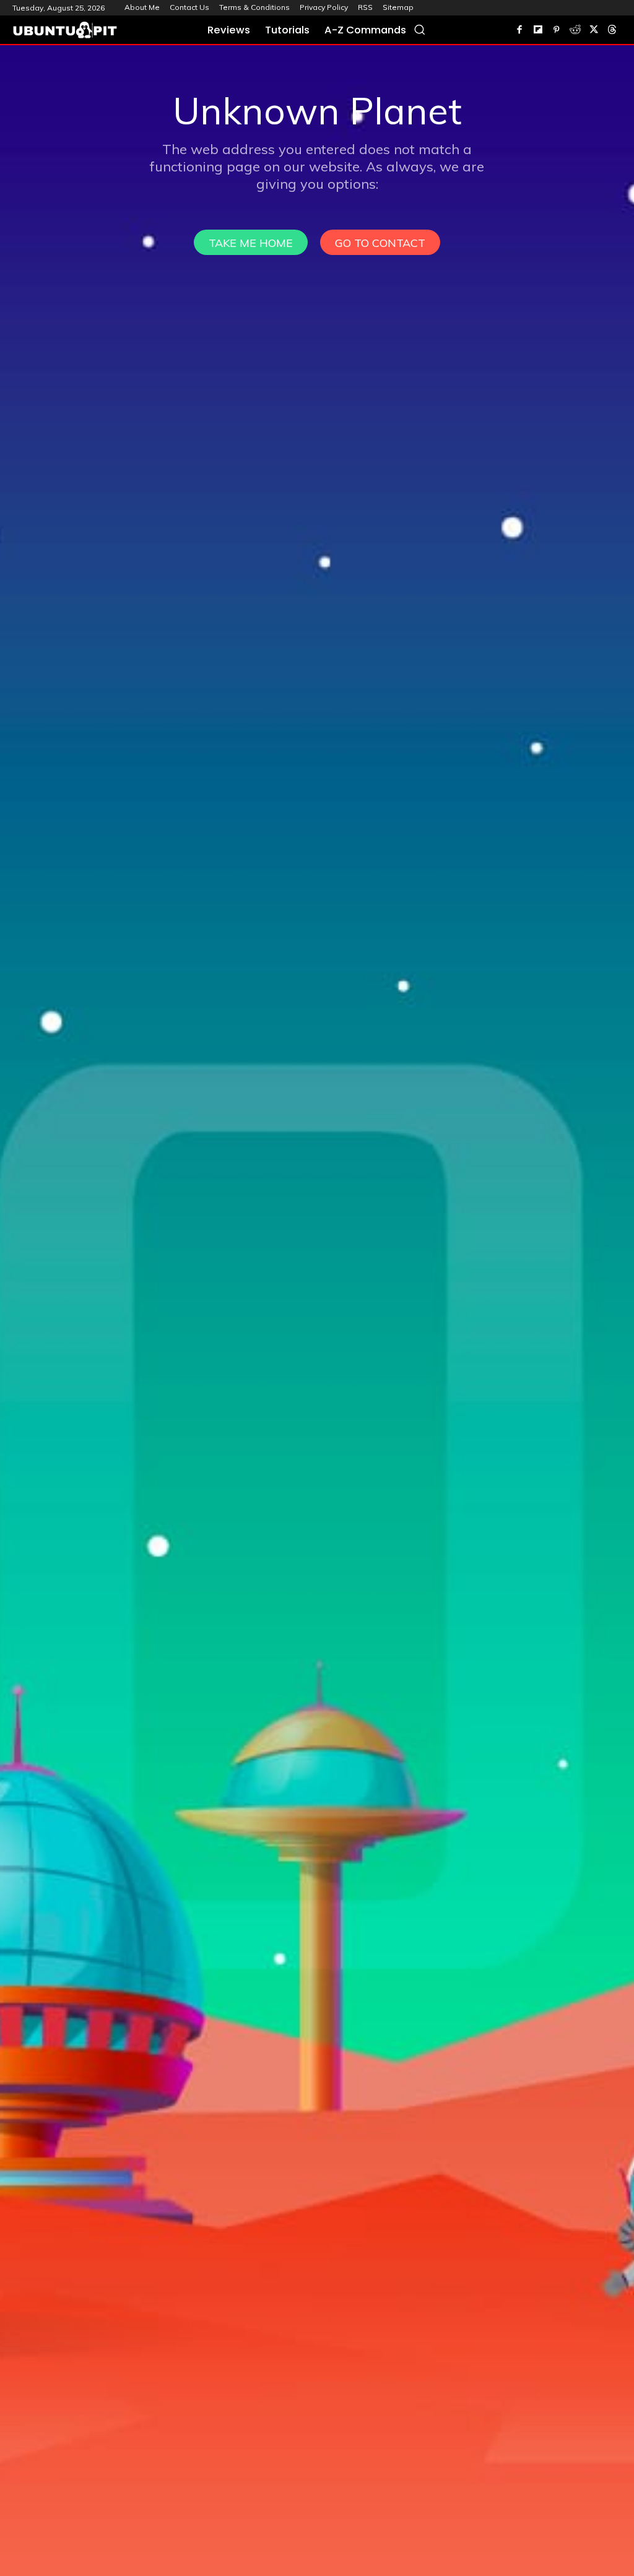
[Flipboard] (538, 30)
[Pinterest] (557, 30)
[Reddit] (575, 30)
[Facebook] (519, 30)
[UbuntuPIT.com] (65, 30)
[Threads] (612, 30)
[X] (594, 30)
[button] (419, 29)
